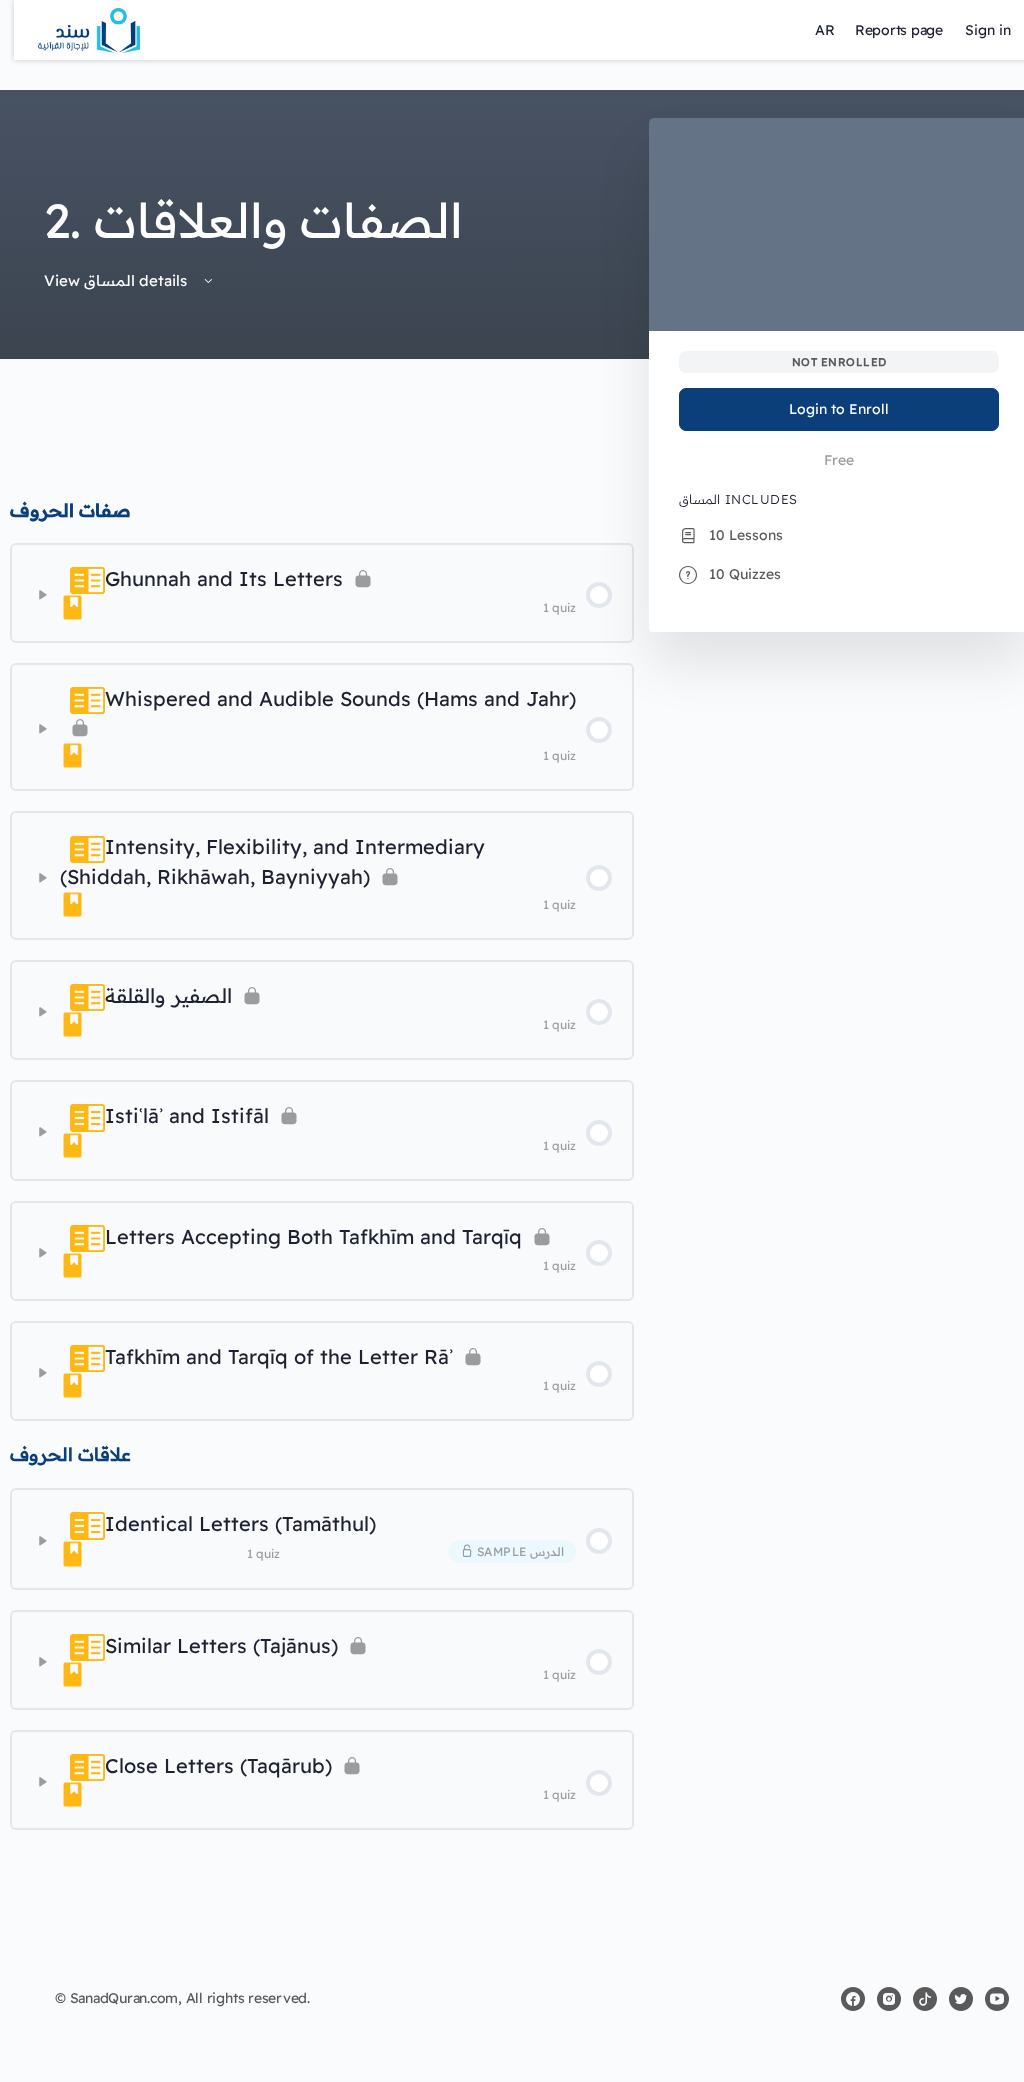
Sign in (988, 30)
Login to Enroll (839, 409)
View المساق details (117, 280)
